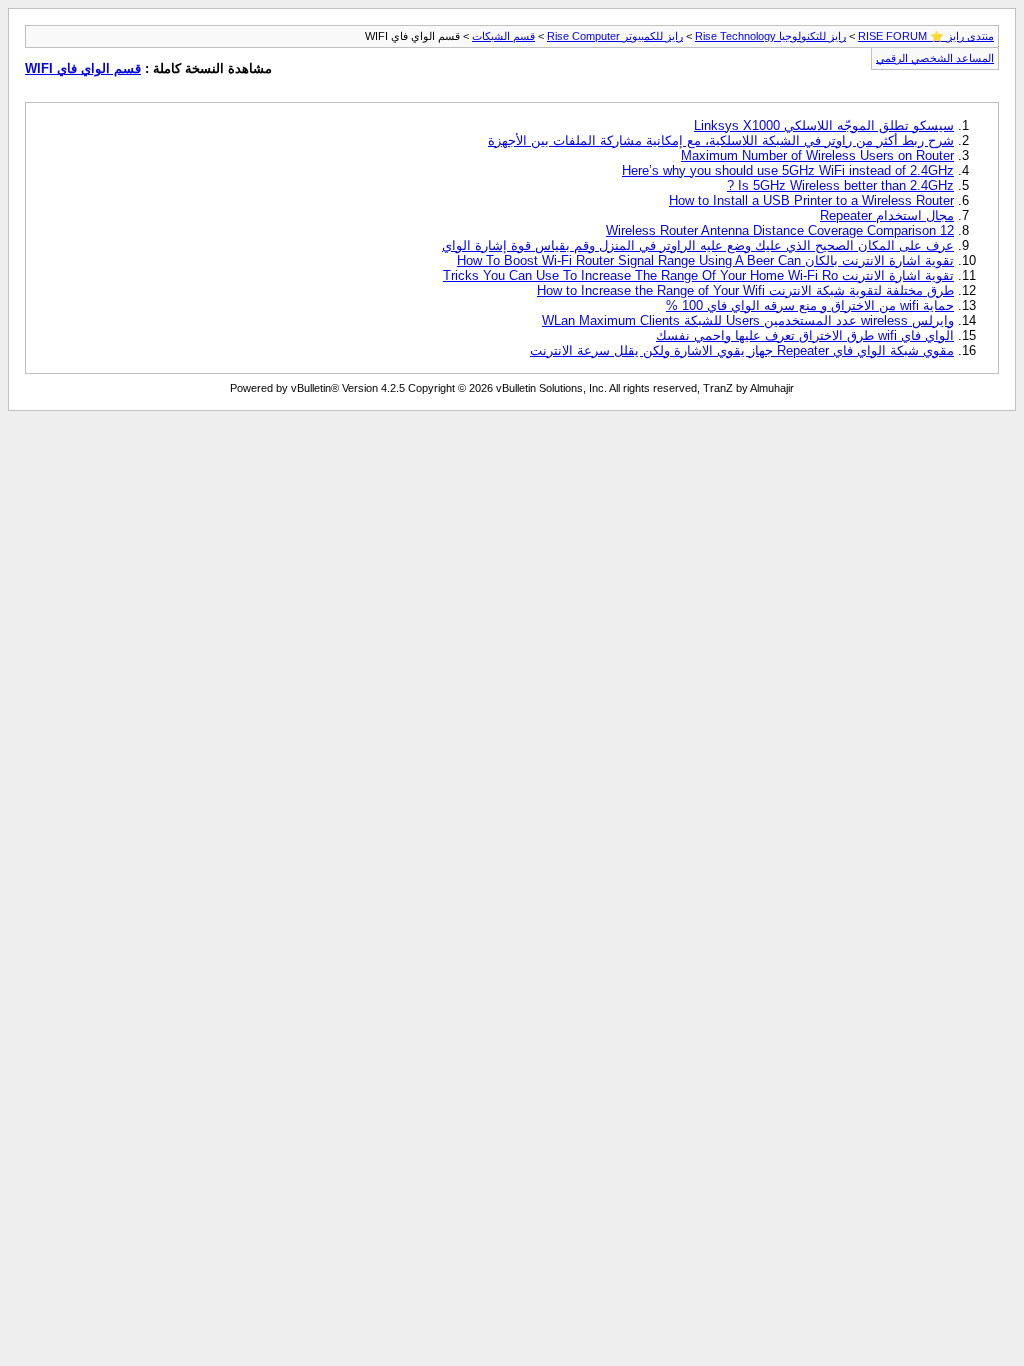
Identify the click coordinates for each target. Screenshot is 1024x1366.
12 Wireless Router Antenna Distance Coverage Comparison (780, 230)
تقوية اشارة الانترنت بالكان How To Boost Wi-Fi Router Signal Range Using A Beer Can (705, 260)
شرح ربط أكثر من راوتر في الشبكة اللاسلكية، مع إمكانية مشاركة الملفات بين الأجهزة (721, 140)
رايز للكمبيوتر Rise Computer (615, 36)
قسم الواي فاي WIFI (83, 68)
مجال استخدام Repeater (887, 215)
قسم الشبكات (503, 36)
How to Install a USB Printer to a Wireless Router (811, 200)
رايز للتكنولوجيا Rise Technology (770, 36)
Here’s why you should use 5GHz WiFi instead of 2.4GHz (788, 170)
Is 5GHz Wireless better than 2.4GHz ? (840, 185)
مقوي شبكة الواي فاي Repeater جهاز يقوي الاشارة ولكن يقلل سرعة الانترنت (742, 350)
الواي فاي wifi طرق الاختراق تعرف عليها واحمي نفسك (805, 335)
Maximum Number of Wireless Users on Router (817, 155)
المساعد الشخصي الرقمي (935, 58)
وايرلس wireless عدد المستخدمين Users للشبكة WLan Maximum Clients (748, 320)
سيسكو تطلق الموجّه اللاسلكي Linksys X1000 (824, 125)
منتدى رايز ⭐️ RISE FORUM (926, 36)
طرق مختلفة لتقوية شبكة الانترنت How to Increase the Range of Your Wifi (745, 290)
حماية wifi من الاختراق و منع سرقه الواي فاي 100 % (810, 305)
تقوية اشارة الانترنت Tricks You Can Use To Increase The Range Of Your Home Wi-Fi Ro (698, 275)
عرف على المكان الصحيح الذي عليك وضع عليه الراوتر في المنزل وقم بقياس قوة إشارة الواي (698, 245)
